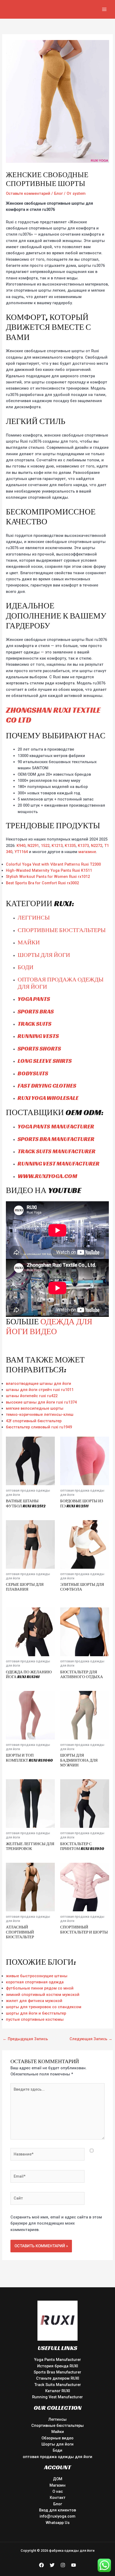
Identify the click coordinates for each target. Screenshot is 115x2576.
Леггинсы (34, 918)
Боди (26, 967)
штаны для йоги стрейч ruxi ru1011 (40, 1390)
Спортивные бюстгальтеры (62, 930)
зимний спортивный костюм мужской (43, 1995)
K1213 (57, 846)
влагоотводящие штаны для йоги (39, 1384)
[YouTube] (74, 2565)
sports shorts (39, 1049)
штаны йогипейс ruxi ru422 (32, 1396)
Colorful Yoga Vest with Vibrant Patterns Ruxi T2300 (53, 864)
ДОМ (58, 2479)
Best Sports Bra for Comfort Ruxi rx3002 (42, 883)
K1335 (70, 846)
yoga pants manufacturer (56, 1126)
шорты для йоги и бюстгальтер (36, 2013)
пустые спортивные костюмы (35, 2019)
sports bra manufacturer (56, 1139)
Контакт (58, 2498)
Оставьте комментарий (28, 193)
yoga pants (34, 999)
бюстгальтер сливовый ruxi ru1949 (39, 1427)
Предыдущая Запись (25, 2039)
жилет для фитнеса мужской (34, 2001)
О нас (58, 2491)
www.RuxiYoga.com (47, 1176)
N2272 (97, 846)
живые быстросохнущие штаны (37, 1976)
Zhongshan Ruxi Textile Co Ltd (53, 715)
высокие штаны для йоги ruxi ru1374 (41, 1402)
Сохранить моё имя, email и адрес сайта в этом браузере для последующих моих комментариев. (56, 2223)
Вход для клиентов (57, 2510)
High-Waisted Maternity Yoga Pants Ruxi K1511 (49, 870)
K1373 (83, 846)
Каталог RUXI (58, 2391)
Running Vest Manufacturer (57, 2397)
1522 (45, 846)
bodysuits (33, 1073)
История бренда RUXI (58, 2366)
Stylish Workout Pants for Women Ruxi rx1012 (48, 877)
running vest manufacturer (59, 1164)
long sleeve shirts (45, 1061)
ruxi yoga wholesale (48, 1098)
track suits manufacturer (57, 1151)
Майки (29, 942)
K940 (21, 846)
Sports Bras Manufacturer (57, 2372)
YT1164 (21, 852)
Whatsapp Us (58, 2523)
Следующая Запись (91, 2039)
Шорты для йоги (44, 955)
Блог (58, 193)
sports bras (36, 1011)
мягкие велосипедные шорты (35, 1408)
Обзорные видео (57, 2438)
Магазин (57, 2485)
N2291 (33, 846)
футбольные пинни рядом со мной (40, 1988)
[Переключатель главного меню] (104, 9)
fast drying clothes (47, 1086)
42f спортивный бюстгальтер (34, 1421)
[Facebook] (41, 2565)
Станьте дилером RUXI (58, 2378)
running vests (38, 1036)
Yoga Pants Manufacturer (57, 2360)
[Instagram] (63, 2565)
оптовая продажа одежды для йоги (61, 983)
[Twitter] (52, 2565)
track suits (34, 1024)
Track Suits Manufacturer (58, 2385)
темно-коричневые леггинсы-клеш (40, 1414)
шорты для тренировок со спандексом (44, 2007)
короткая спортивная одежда (35, 1982)
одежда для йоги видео (49, 1327)
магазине (87, 852)
